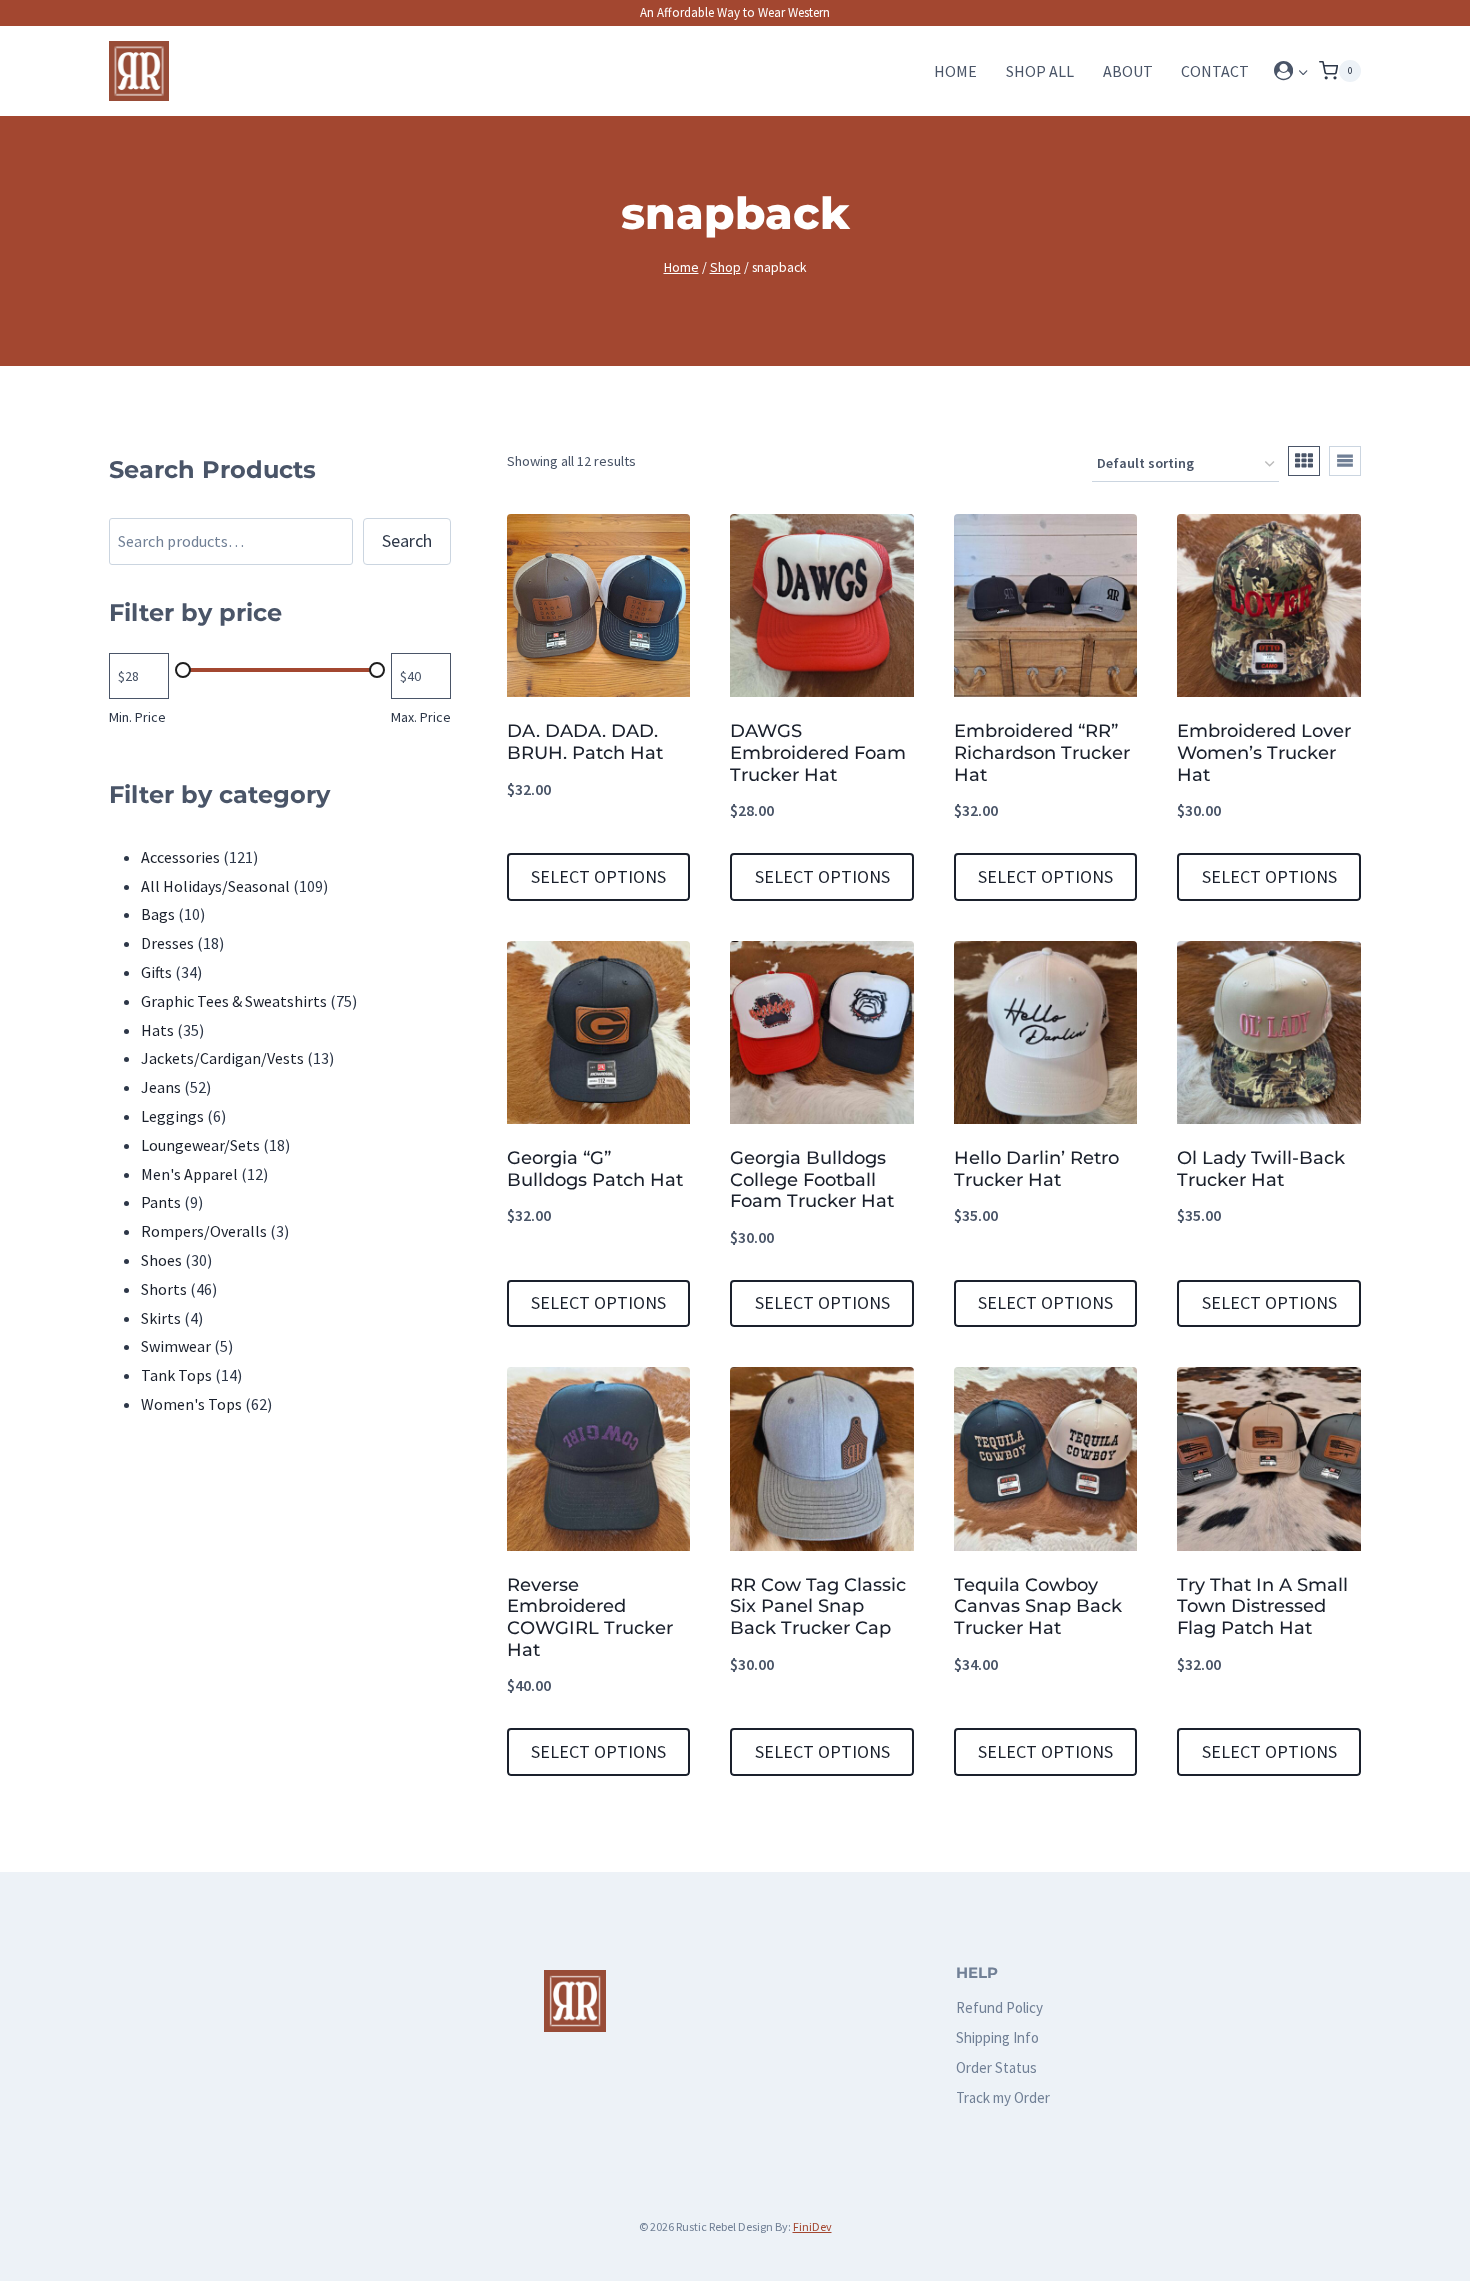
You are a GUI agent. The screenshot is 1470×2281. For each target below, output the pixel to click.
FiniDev (812, 2226)
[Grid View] (1304, 461)
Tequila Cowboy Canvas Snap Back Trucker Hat (1038, 1606)
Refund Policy (999, 2007)
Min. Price (137, 717)
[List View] (1345, 461)
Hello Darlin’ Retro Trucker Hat (1036, 1169)
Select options (598, 876)
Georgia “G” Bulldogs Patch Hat (595, 1169)
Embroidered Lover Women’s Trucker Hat (1264, 752)
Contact (1215, 71)
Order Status (996, 2067)
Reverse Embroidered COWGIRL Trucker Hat (590, 1617)
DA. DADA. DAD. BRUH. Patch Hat (585, 742)
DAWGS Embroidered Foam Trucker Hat (818, 752)
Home (955, 71)
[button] (1302, 71)
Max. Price (421, 717)
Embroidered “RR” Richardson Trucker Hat (1042, 752)
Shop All (1040, 71)
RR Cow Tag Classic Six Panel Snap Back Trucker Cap (818, 1606)
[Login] (1291, 71)
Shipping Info (997, 2037)
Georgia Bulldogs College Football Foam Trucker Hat (812, 1179)
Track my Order (1003, 2097)
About (1128, 71)
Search (407, 540)
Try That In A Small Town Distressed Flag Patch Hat (1262, 1606)
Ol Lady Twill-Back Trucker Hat (1261, 1169)
